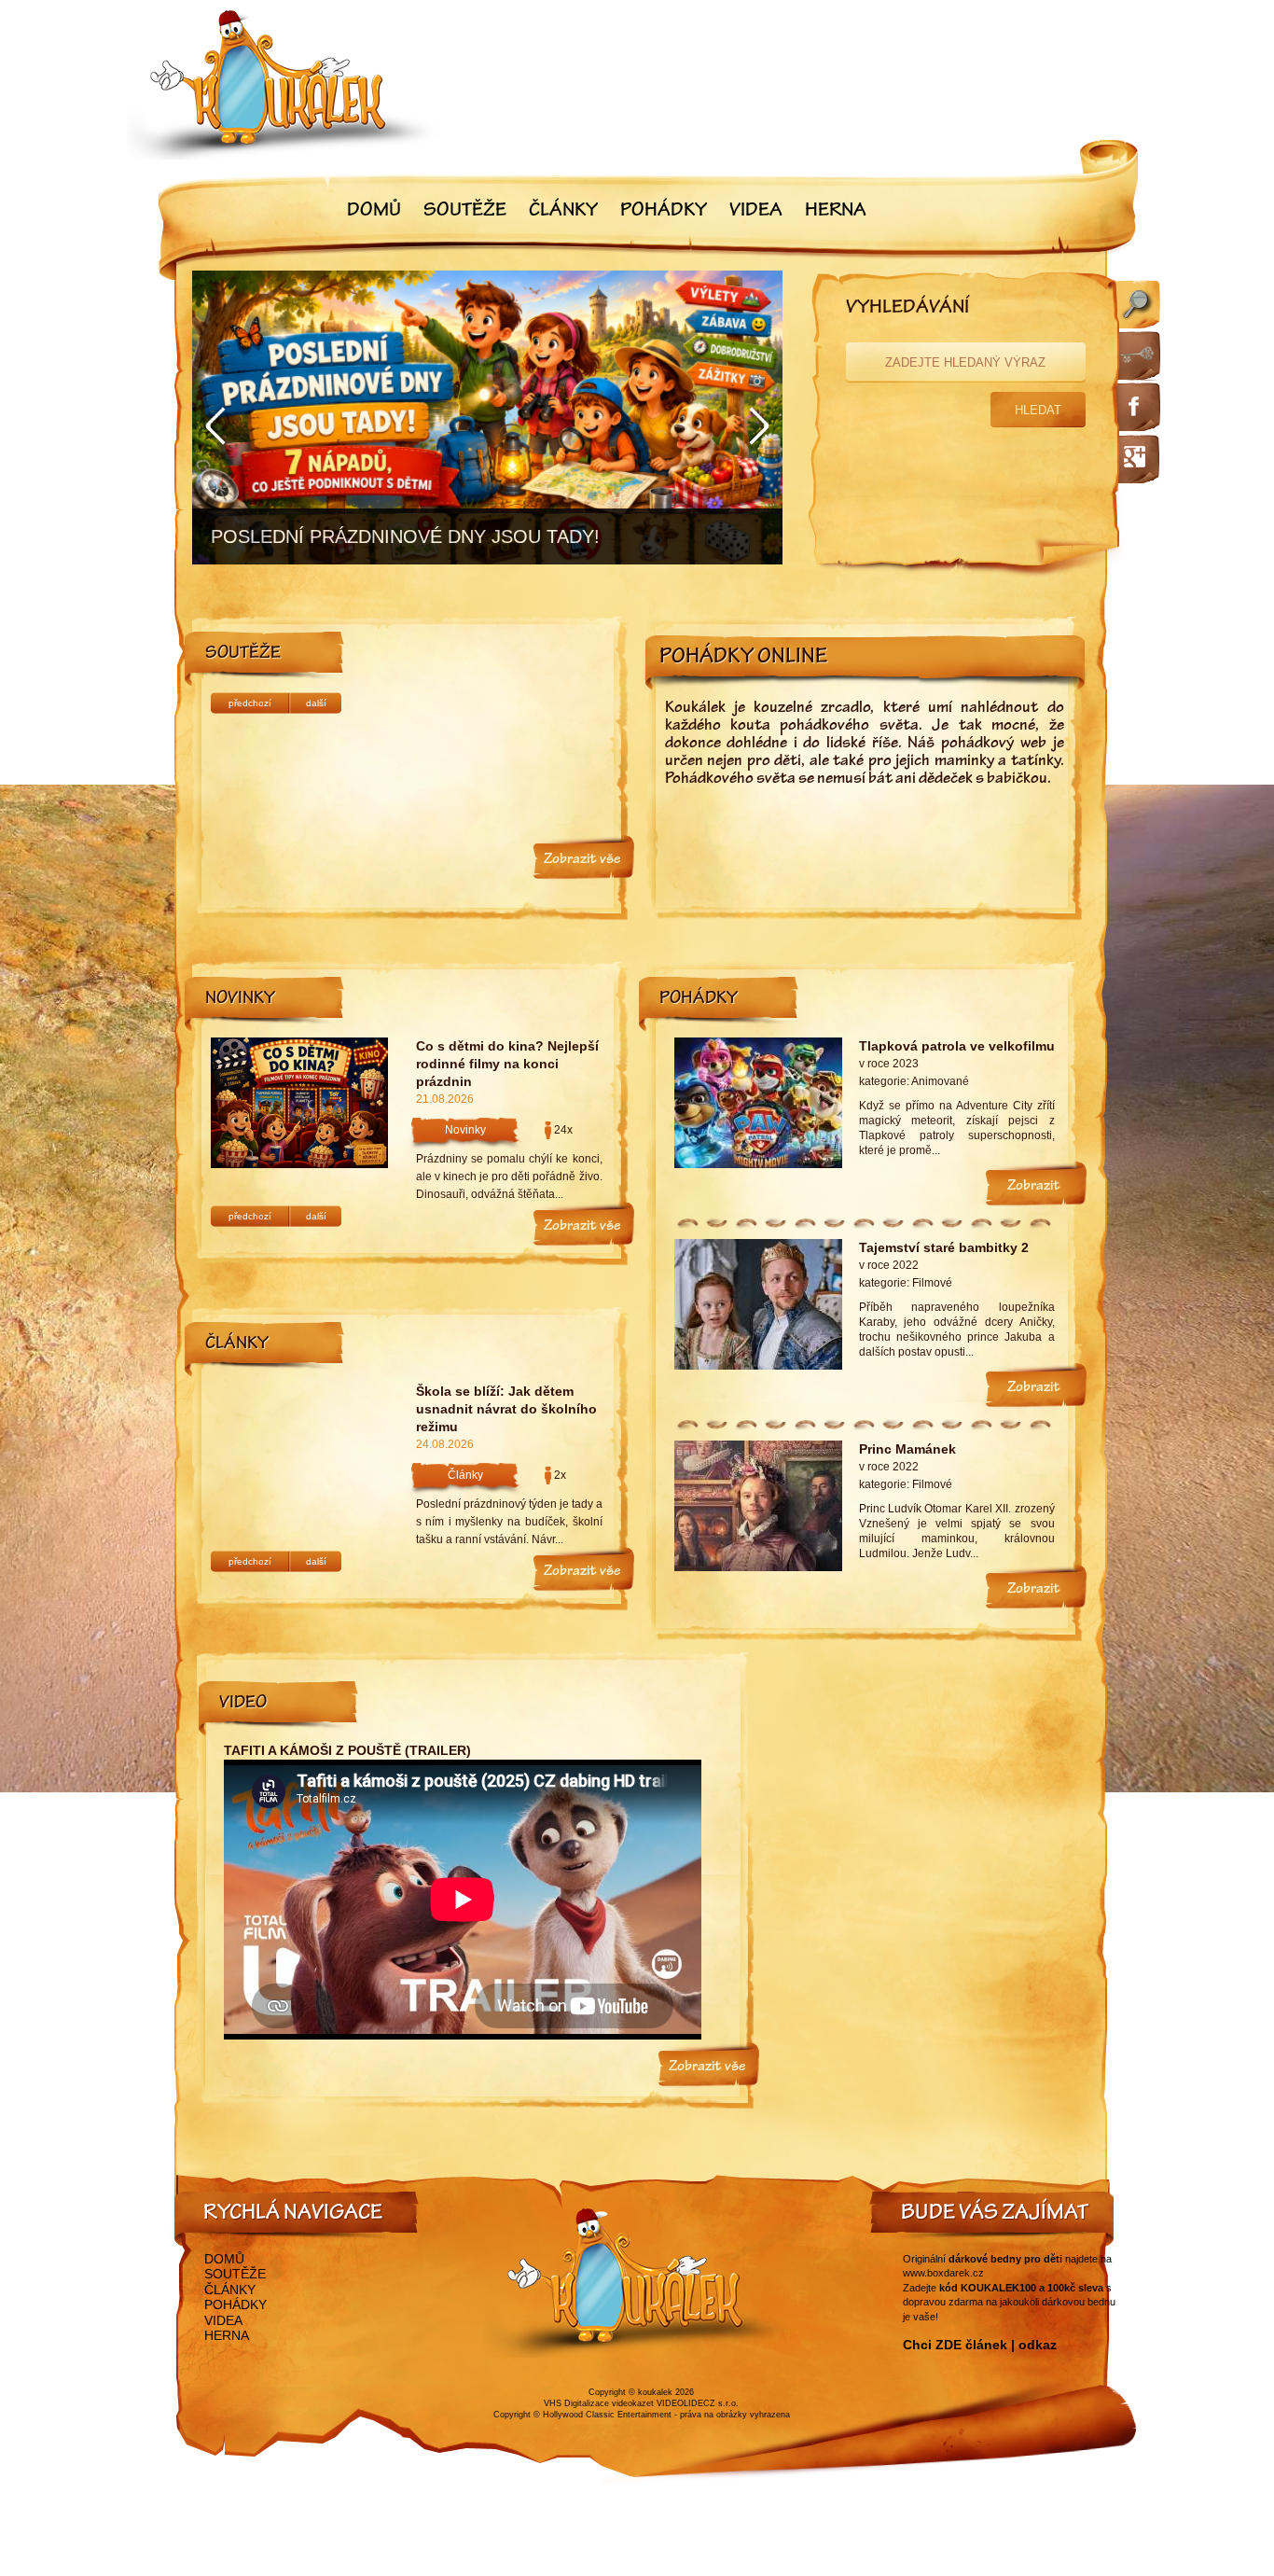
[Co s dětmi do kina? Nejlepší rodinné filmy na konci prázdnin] (299, 1164)
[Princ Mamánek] (758, 1567)
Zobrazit (1034, 1187)
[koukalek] (284, 84)
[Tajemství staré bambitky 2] (758, 1366)
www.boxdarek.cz (943, 2273)
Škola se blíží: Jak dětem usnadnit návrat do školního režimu (506, 1409)
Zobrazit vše (582, 860)
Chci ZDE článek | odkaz (980, 2345)
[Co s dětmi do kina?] (487, 418)
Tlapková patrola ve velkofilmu (957, 1046)
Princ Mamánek (907, 1449)
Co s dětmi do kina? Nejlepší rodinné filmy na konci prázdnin (507, 1064)
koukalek (655, 2392)
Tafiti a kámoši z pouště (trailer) (347, 1750)
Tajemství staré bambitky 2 (944, 1247)
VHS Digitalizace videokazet (599, 2403)
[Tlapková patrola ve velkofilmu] (758, 1164)
